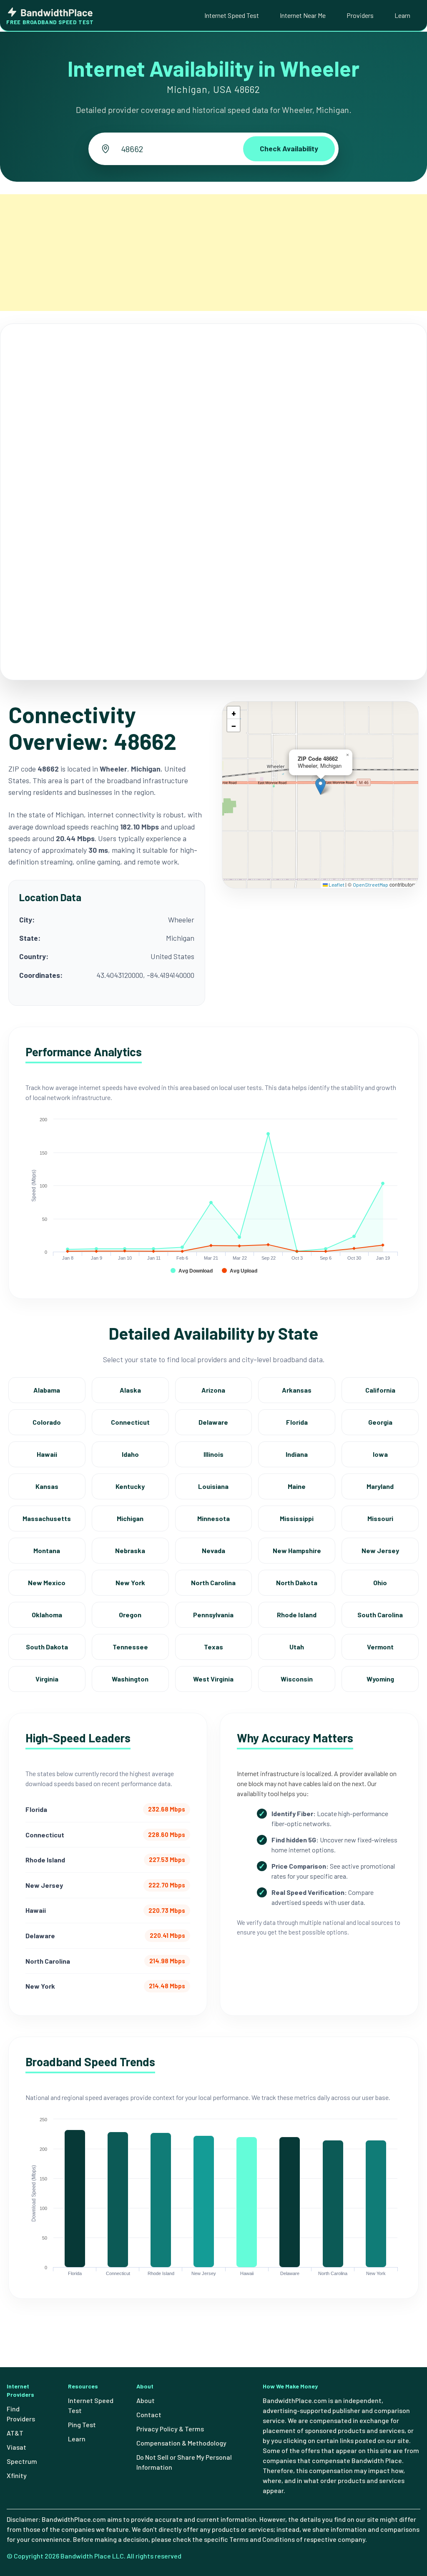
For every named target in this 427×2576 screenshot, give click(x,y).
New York (130, 1582)
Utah (297, 1647)
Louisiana (213, 1486)
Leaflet (336, 885)
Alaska (130, 1390)
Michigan (130, 1518)
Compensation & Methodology (181, 2443)
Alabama (47, 1390)
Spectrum (22, 2461)
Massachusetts (47, 1518)
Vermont (380, 1647)
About (146, 2400)
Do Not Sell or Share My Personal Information (184, 2462)
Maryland (380, 1486)
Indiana (297, 1454)
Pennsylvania (213, 1615)
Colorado (47, 1422)
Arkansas (297, 1390)
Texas (213, 1647)
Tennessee (130, 1647)
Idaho (130, 1454)
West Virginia (213, 1679)
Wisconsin (297, 1679)
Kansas (47, 1486)
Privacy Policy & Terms (170, 2429)
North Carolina (213, 1582)
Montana (47, 1550)
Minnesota (213, 1518)
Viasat (16, 2447)
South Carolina (380, 1615)
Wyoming (380, 1679)
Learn (402, 15)
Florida (297, 1422)
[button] (320, 786)
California (380, 1390)
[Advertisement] (213, 253)
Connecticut (130, 1422)
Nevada (213, 1550)
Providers (360, 15)
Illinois (213, 1454)
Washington (130, 1679)
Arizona (213, 1390)
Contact (149, 2414)
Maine (297, 1486)
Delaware (213, 1422)
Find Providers (21, 2414)
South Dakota (47, 1647)
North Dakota (297, 1582)
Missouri (380, 1518)
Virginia (47, 1679)
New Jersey (380, 1550)
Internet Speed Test (232, 15)
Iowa (380, 1454)
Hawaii (47, 1454)
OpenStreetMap (370, 885)
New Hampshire (297, 1550)
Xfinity (17, 2475)
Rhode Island (297, 1615)
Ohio (380, 1582)
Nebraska (130, 1550)
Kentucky (130, 1486)
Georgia (380, 1422)
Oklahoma (47, 1615)
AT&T (15, 2433)
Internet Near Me (303, 15)
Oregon (130, 1615)
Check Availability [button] (289, 148)
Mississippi (297, 1518)
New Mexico (47, 1582)
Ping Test (82, 2424)
